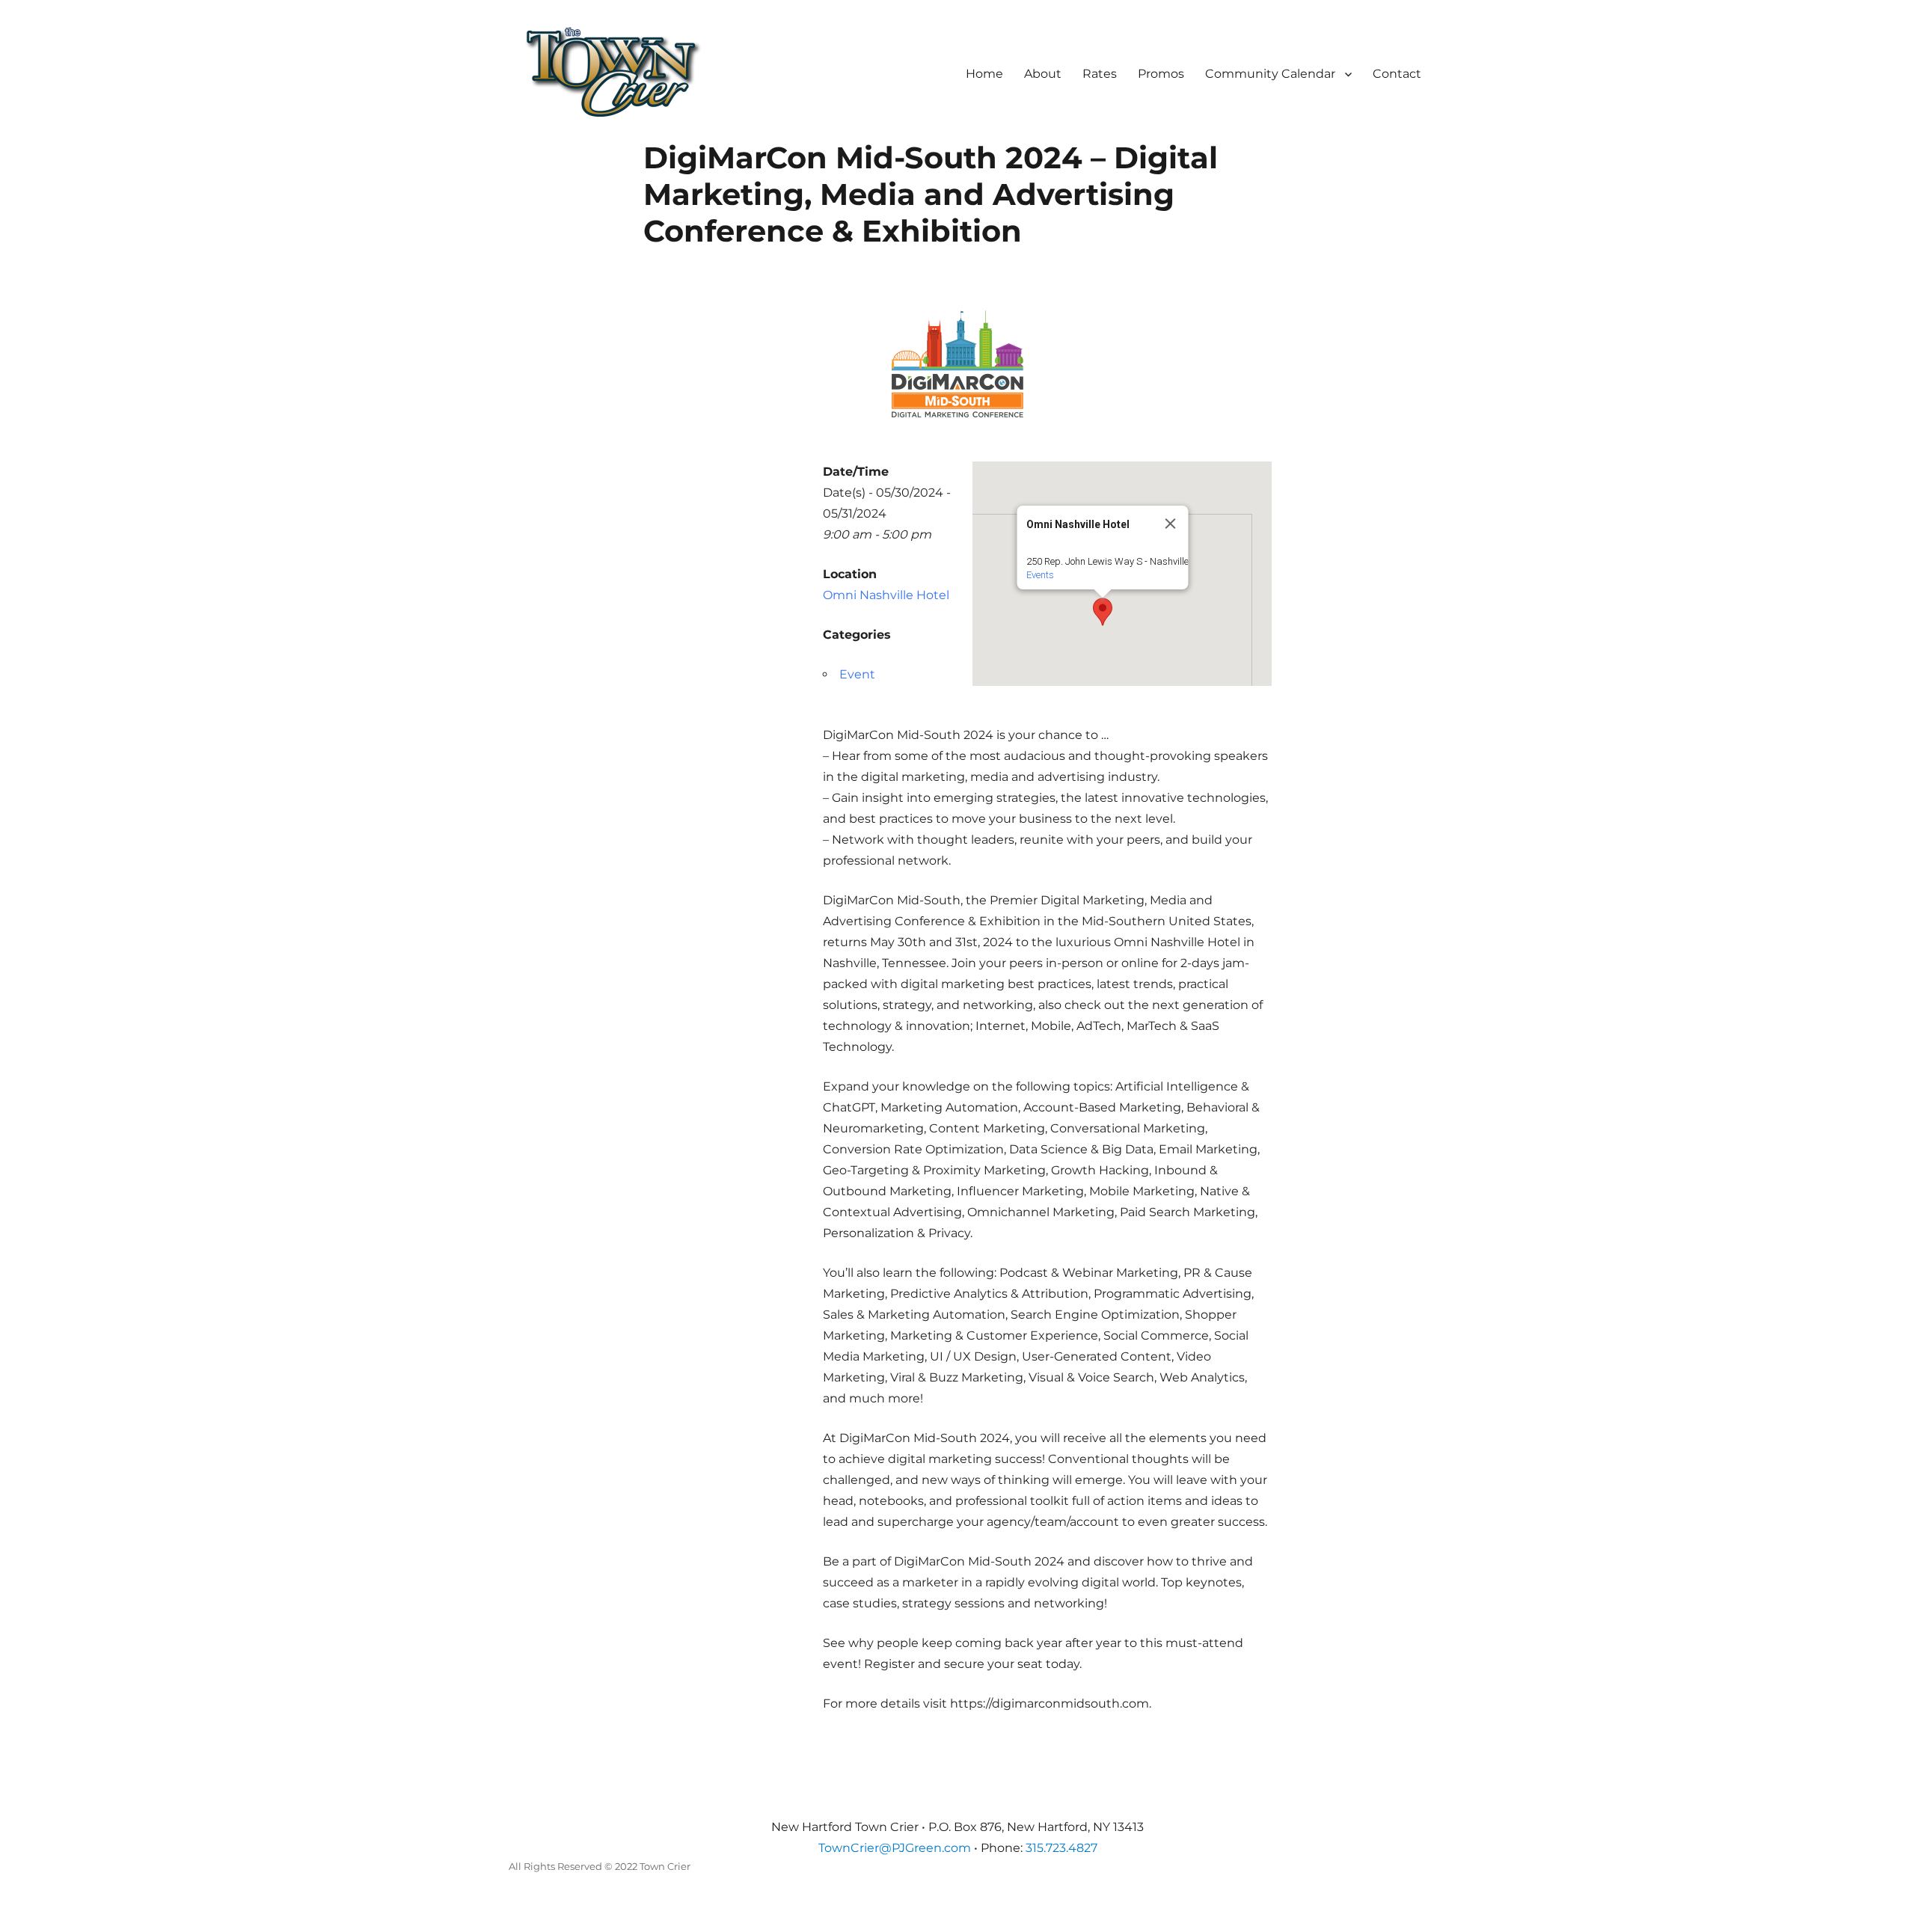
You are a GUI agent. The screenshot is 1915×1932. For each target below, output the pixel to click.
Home (984, 74)
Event (857, 674)
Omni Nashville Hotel (886, 595)
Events (1040, 575)
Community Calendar (1270, 74)
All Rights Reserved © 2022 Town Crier (600, 1866)
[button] (1103, 612)
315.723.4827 (1061, 1848)
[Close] (1171, 524)
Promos (1161, 74)
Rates (1100, 74)
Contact (1397, 74)
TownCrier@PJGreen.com (895, 1848)
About (1043, 74)
